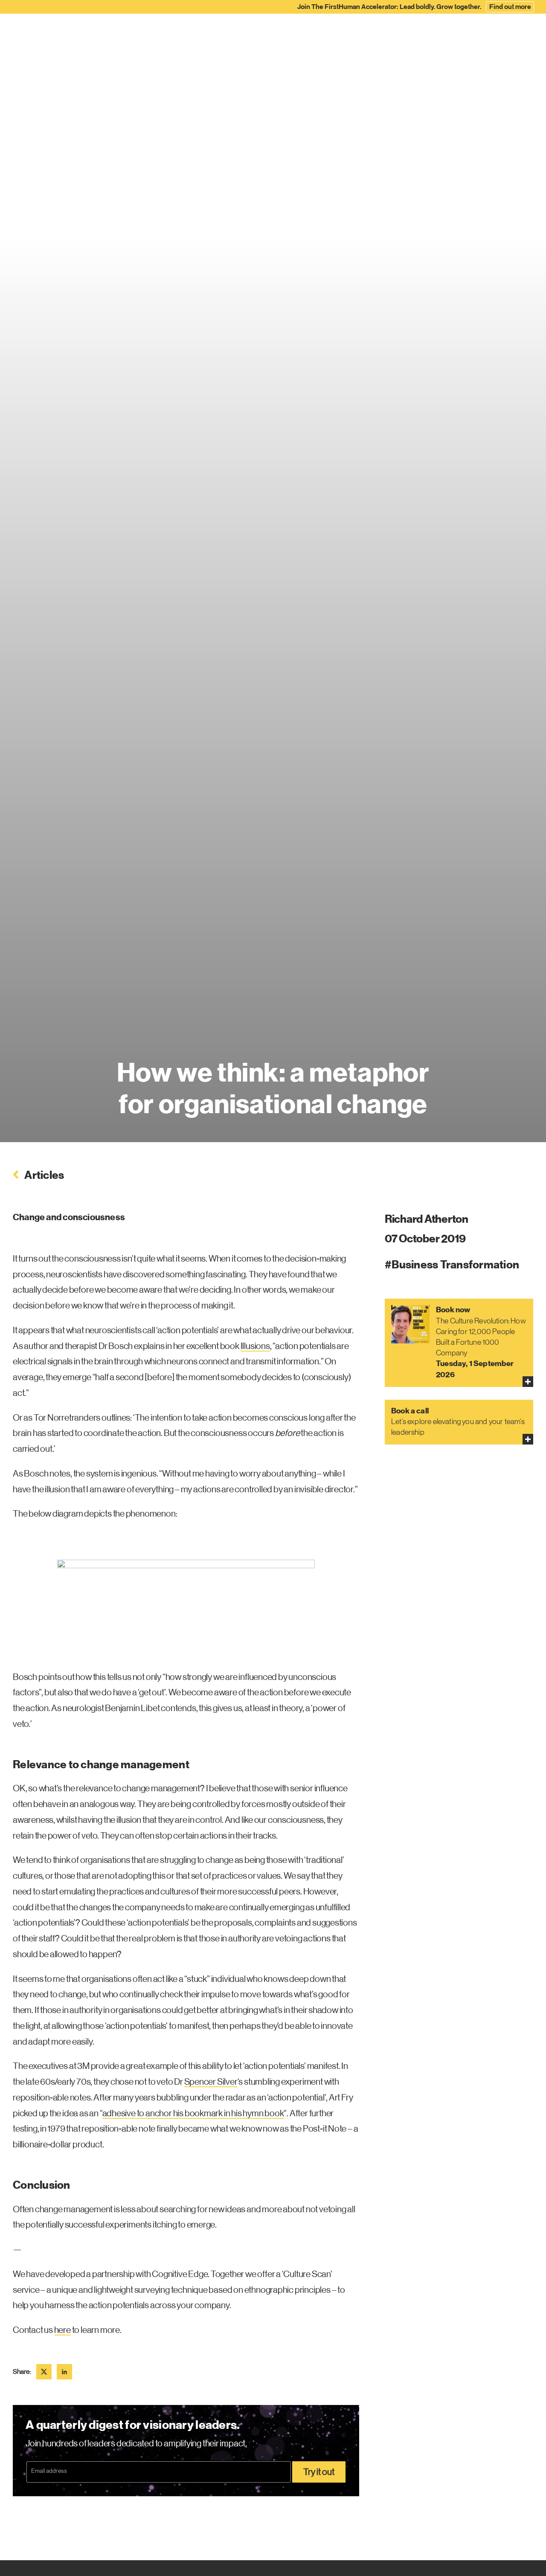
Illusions (255, 1346)
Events (469, 35)
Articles (390, 35)
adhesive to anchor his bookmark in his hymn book (193, 2113)
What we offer (170, 35)
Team (355, 35)
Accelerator (279, 35)
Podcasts (430, 35)
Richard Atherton (427, 1219)
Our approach (226, 35)
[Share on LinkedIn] (64, 2372)
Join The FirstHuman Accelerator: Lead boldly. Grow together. (414, 7)
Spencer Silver (211, 2082)
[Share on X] (44, 2372)
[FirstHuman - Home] (55, 32)
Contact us (510, 35)
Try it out (319, 2472)
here (62, 2330)
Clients (322, 35)
